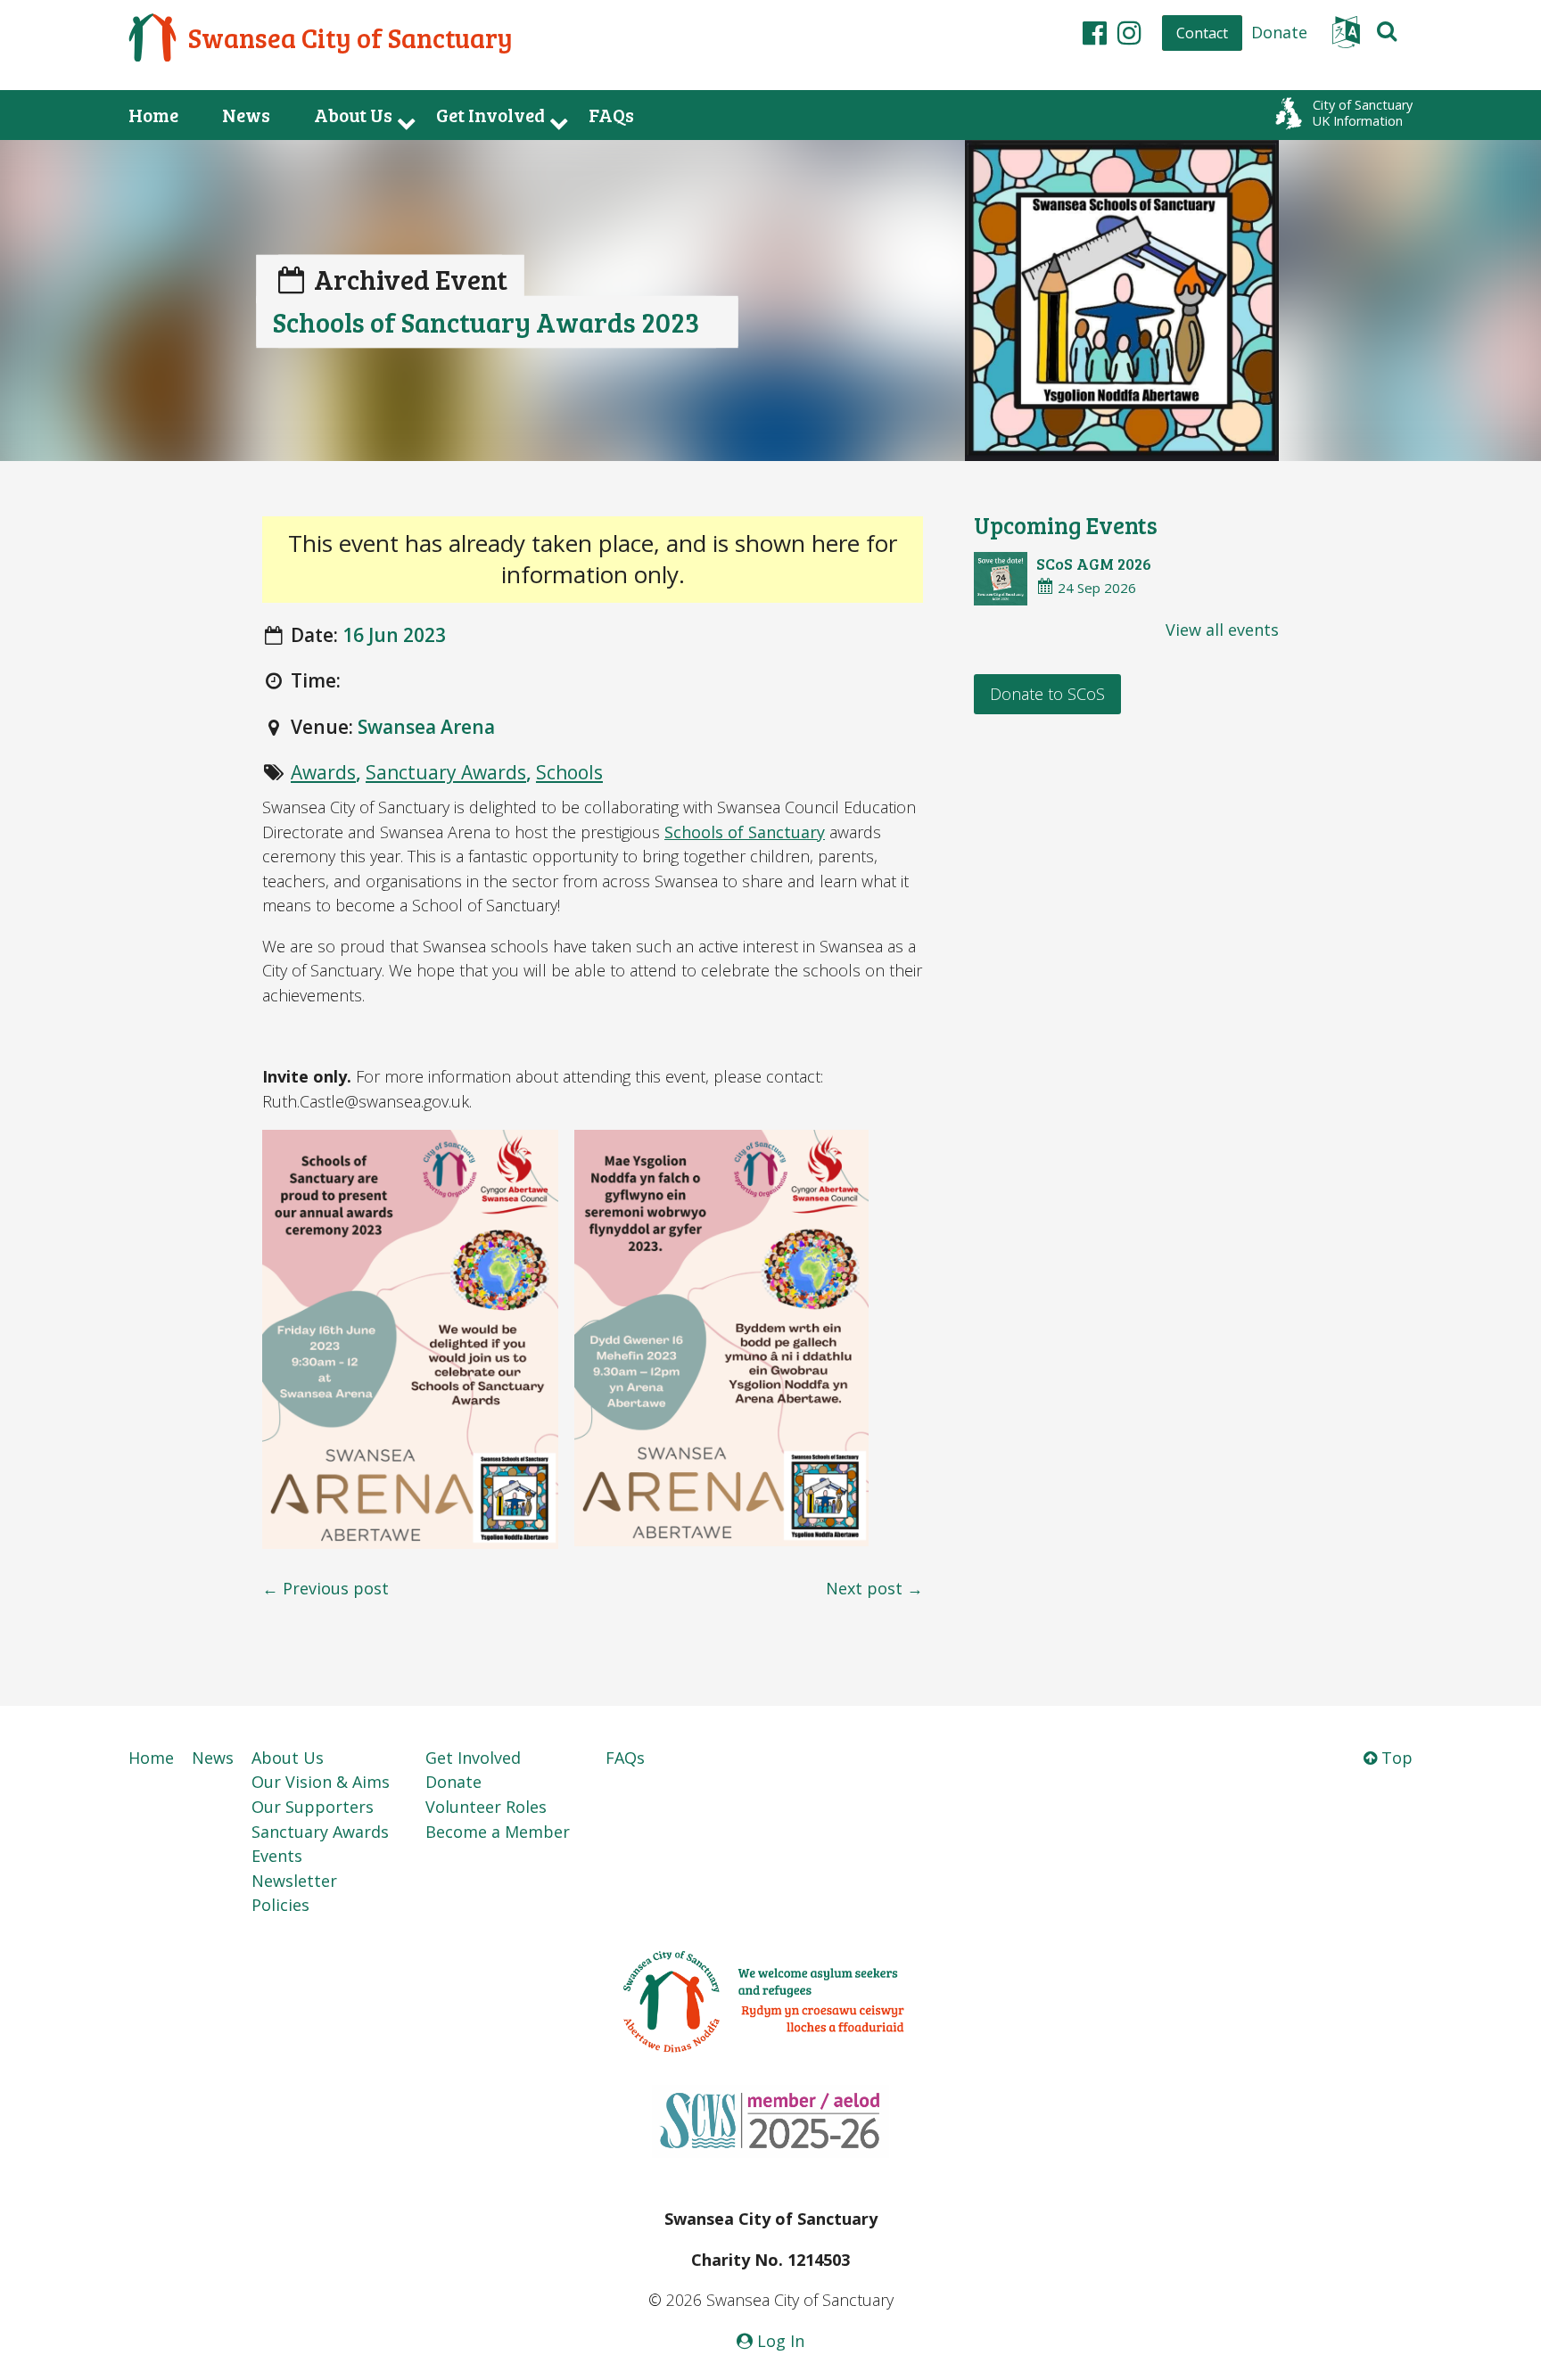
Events (277, 1856)
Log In (779, 2341)
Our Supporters (313, 1807)
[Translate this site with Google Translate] (1346, 37)
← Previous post (326, 1588)
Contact (1202, 33)
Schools (569, 772)
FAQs (611, 115)
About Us (353, 115)
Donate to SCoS (1047, 694)
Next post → (874, 1588)
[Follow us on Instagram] (1129, 32)
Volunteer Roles (486, 1807)
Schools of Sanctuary (745, 832)
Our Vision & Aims (321, 1782)
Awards (323, 772)
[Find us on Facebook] (1095, 32)
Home (153, 115)
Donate (1279, 32)
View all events (1222, 630)
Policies (280, 1905)
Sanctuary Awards (446, 772)
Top (1395, 1758)
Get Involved (490, 115)
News (246, 115)
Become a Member (498, 1832)
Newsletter (294, 1881)
